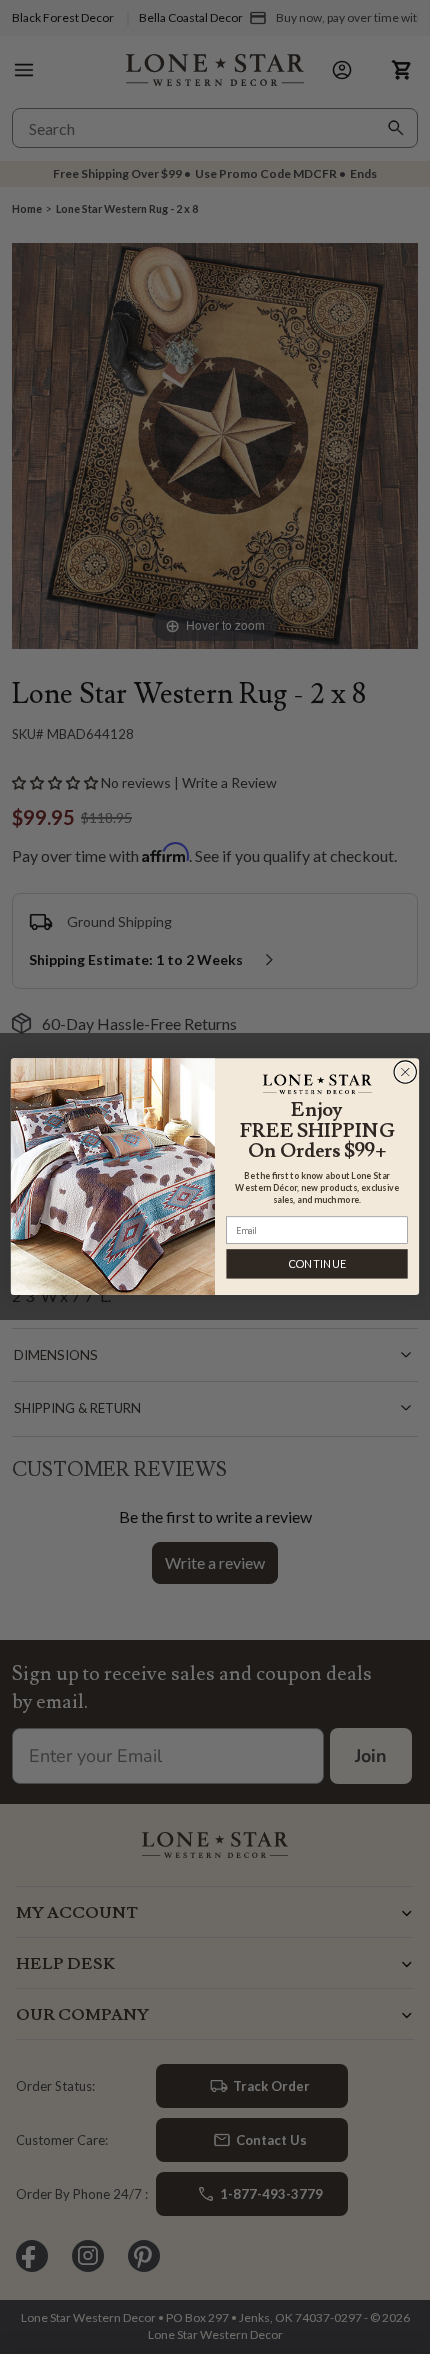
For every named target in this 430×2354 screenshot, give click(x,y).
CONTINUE (317, 1264)
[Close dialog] (405, 1072)
